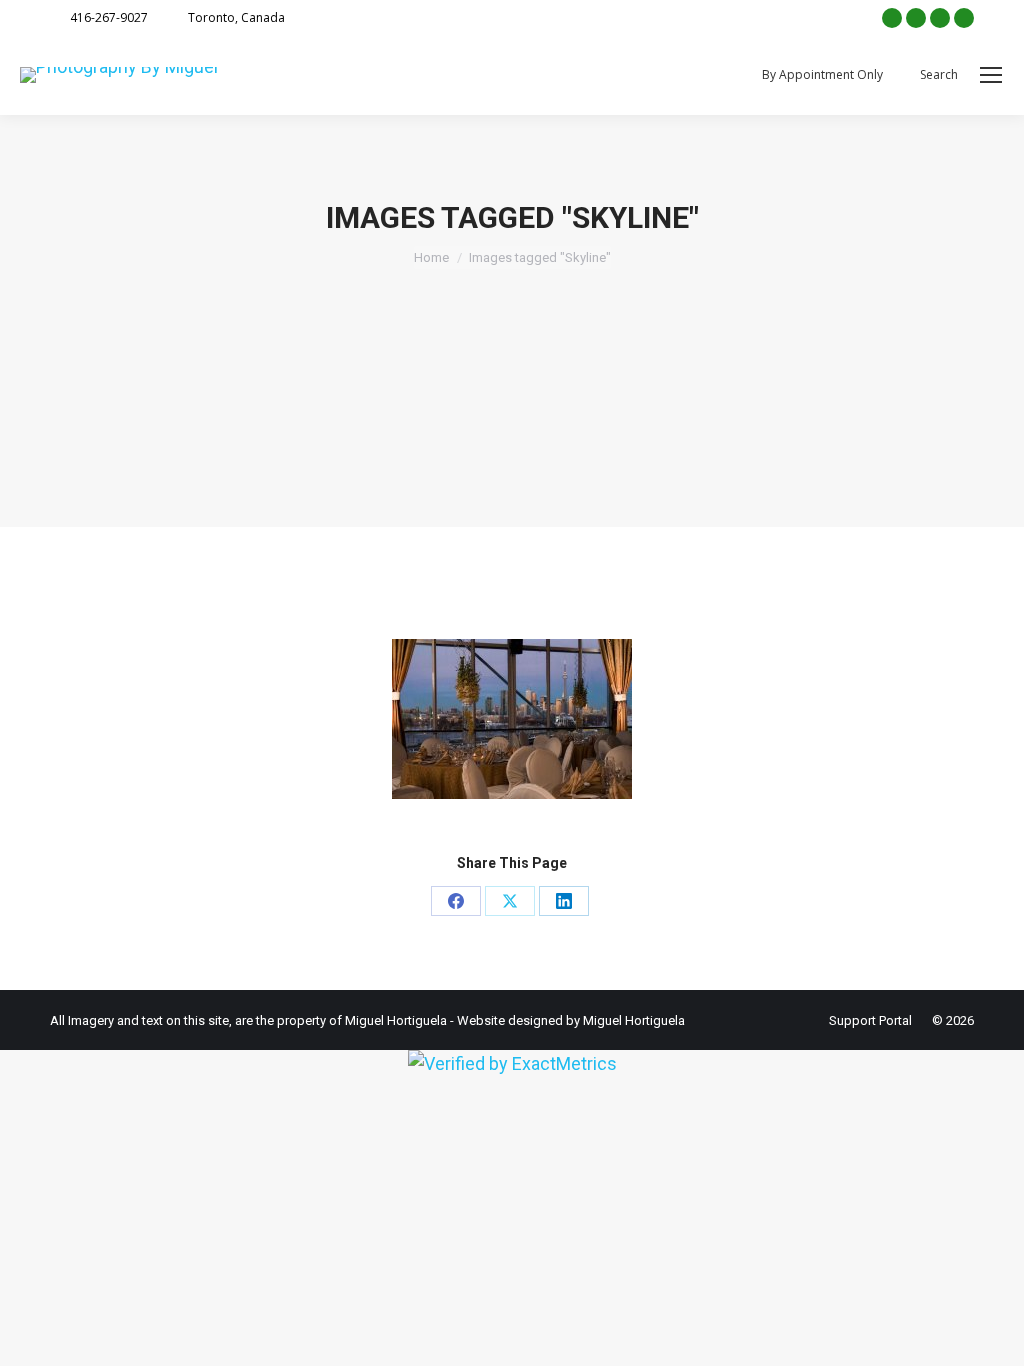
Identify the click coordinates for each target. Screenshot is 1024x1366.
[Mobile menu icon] (991, 75)
